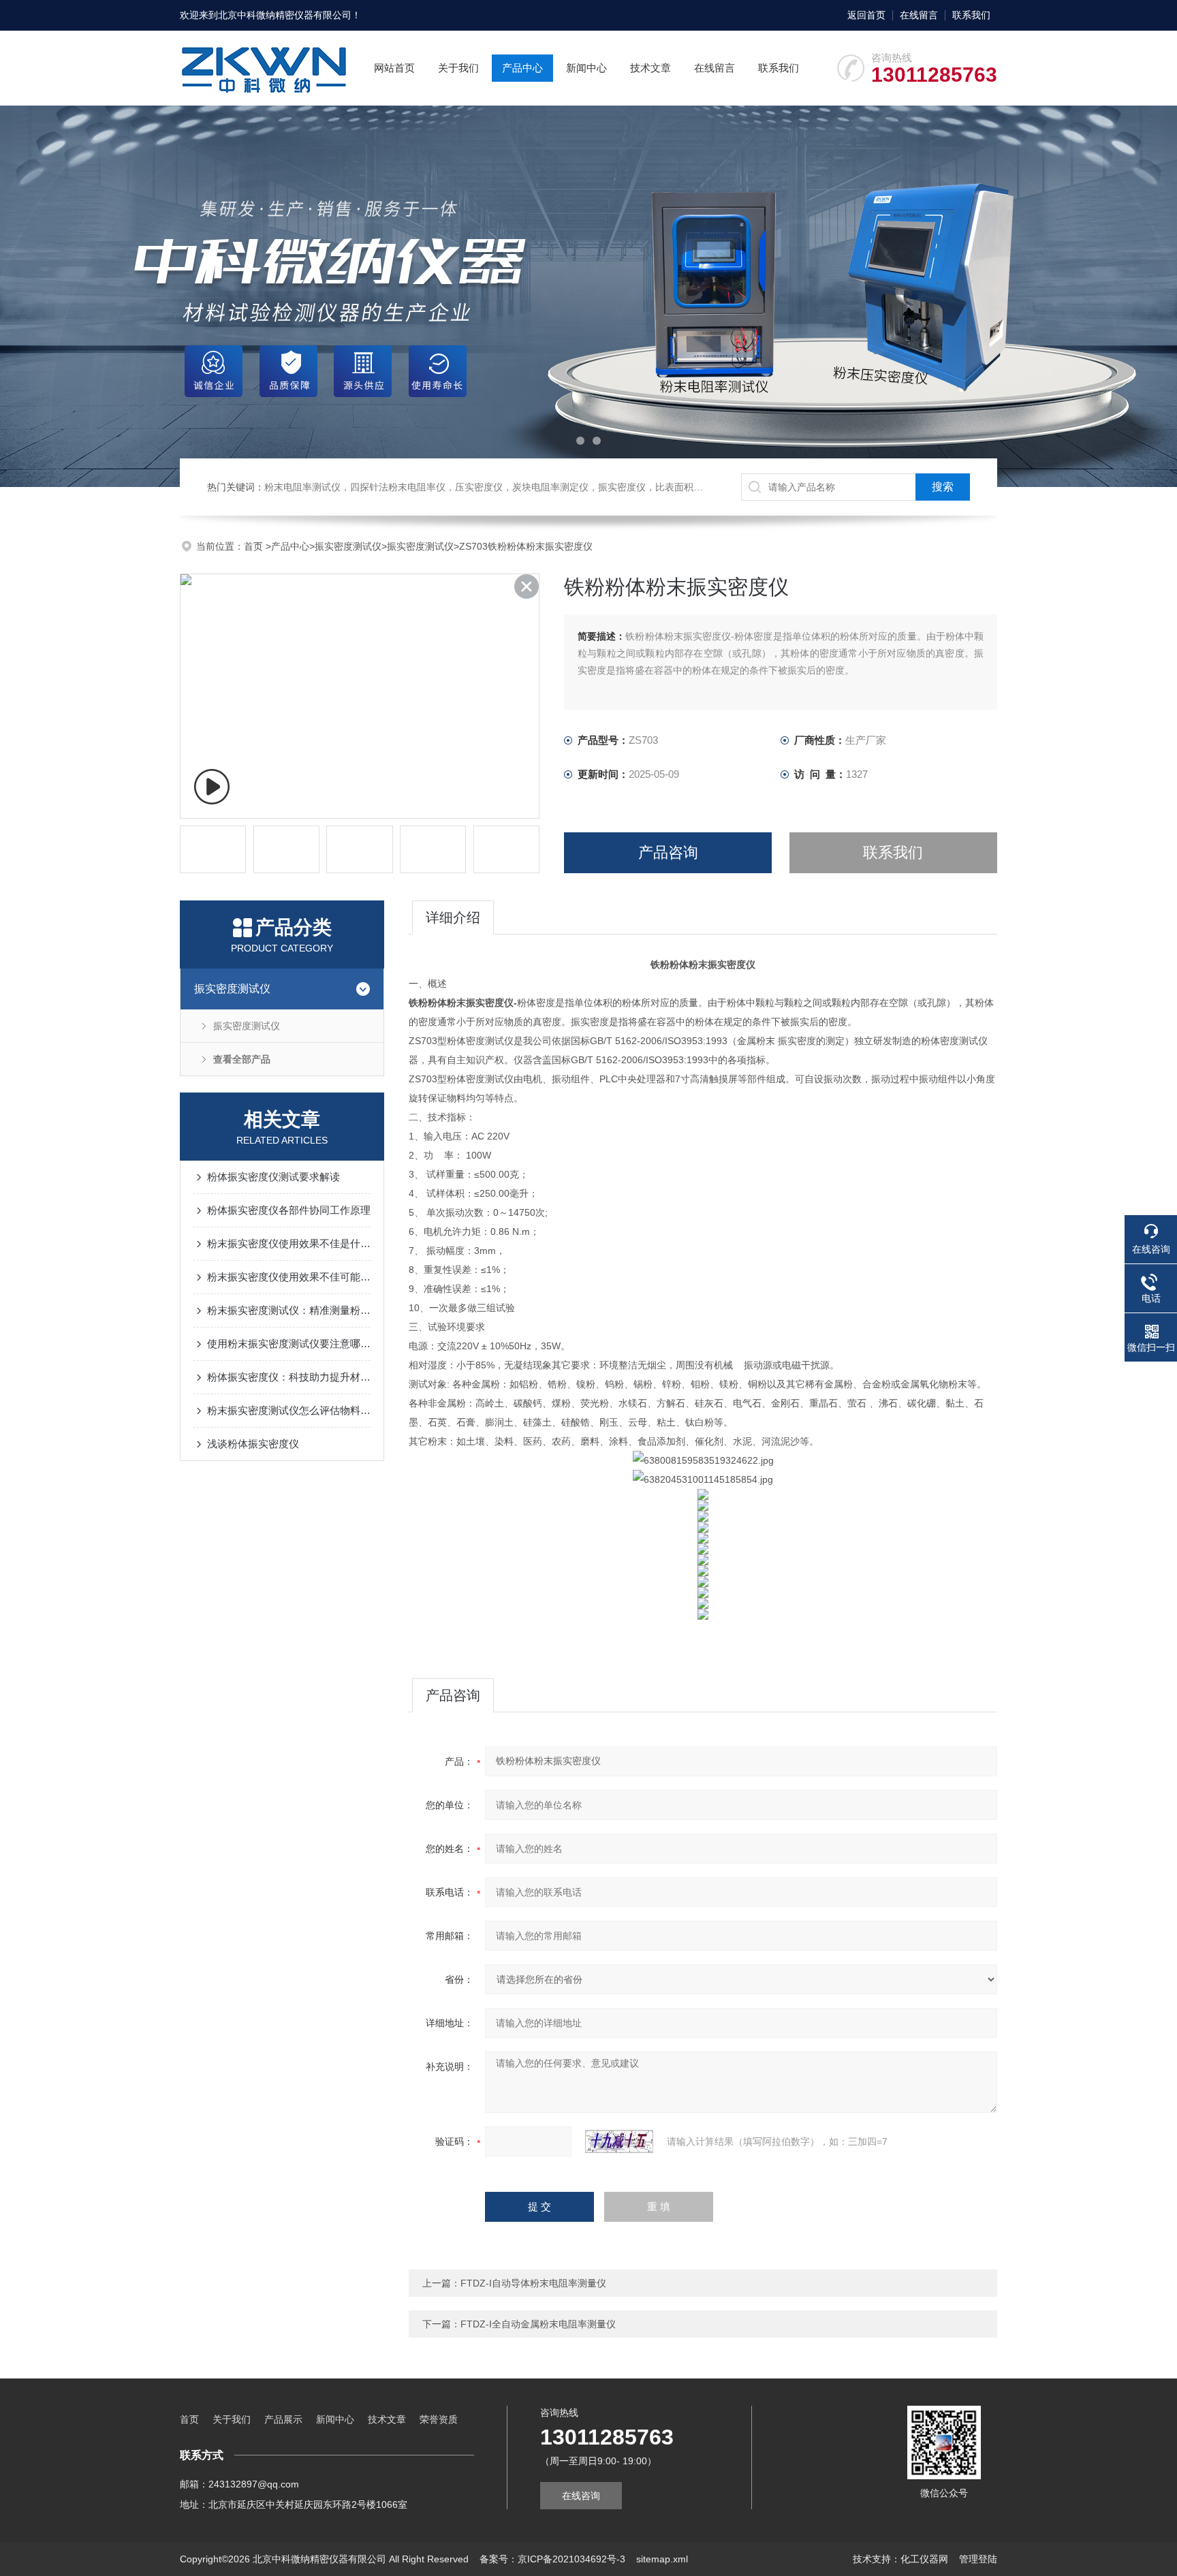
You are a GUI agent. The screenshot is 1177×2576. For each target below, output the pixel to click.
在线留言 (919, 15)
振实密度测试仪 (348, 546)
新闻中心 (586, 68)
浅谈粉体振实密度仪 (253, 1444)
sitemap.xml (662, 2559)
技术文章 (650, 68)
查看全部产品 (242, 1059)
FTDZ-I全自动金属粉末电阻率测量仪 (538, 2324)
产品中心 (522, 68)
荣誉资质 (439, 2419)
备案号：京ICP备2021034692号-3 (552, 2559)
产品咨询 (668, 852)
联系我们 (971, 15)
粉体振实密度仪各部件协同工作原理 (289, 1210)
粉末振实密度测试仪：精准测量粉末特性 (289, 1310)
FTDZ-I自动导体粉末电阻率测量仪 (533, 2283)
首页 (255, 546)
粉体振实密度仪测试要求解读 (273, 1177)
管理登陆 (978, 2559)
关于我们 (458, 68)
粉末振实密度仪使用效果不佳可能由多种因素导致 (289, 1277)
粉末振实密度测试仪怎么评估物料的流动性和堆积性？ (289, 1410)
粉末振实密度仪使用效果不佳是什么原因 (289, 1243)
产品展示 (283, 2419)
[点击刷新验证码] (619, 2141)
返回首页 (866, 15)
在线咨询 (581, 2496)
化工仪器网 (924, 2559)
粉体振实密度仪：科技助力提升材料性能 (289, 1377)
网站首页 (394, 68)
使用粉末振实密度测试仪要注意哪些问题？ (289, 1344)
